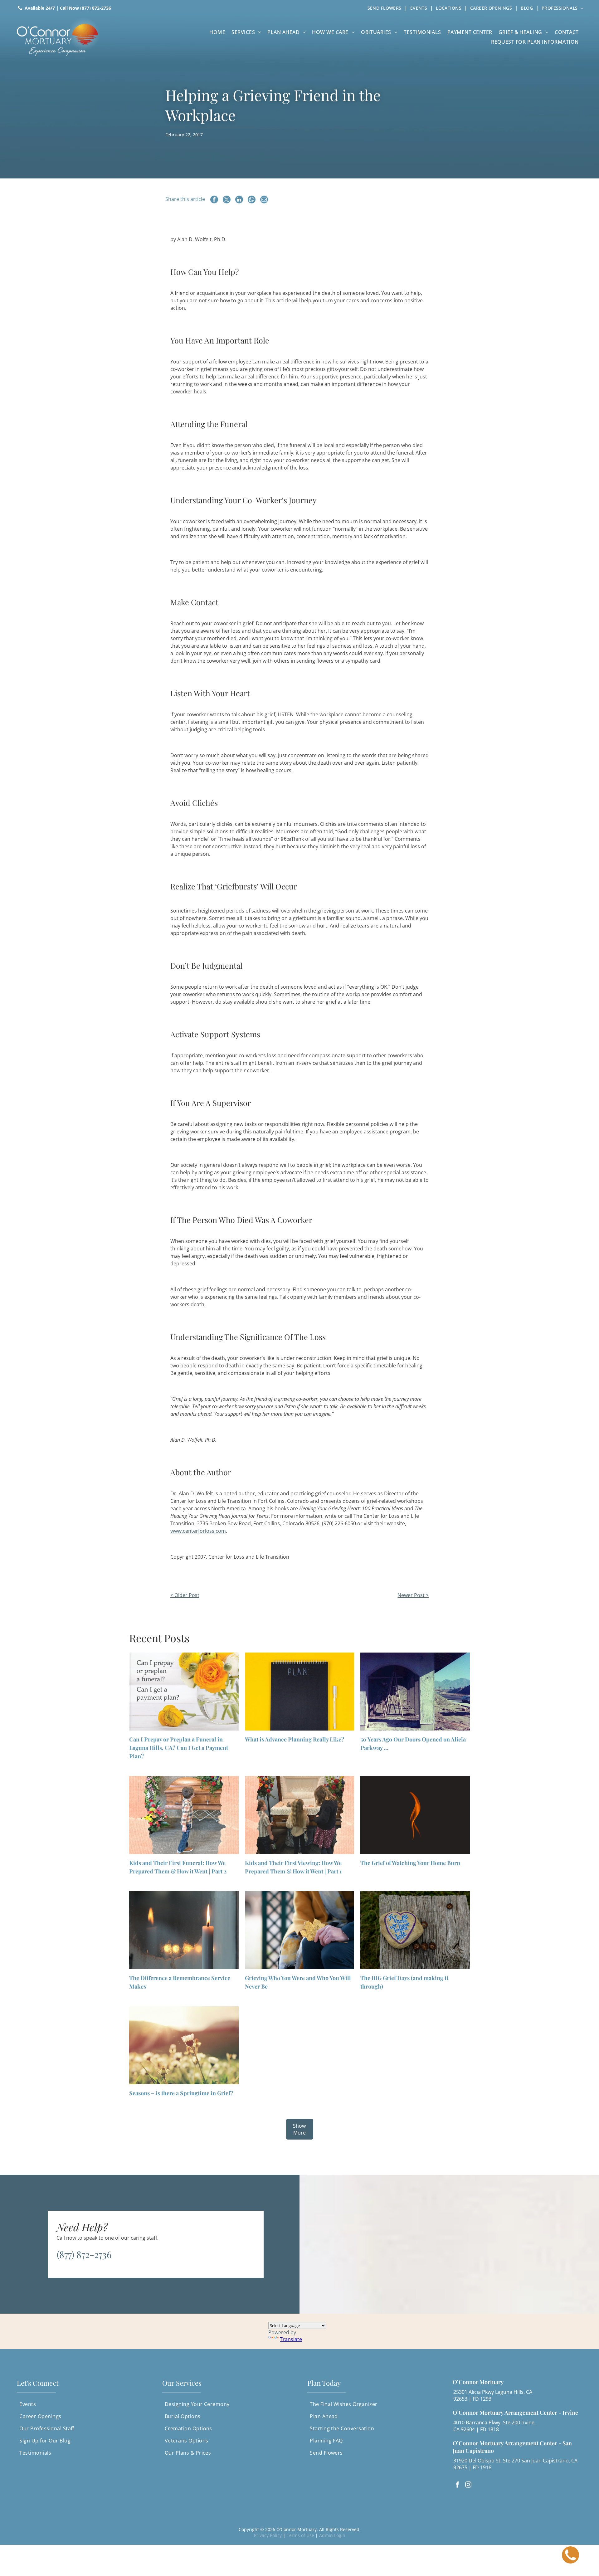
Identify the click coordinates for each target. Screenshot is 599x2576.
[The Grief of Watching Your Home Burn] (415, 1815)
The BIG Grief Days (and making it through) (404, 1982)
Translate (291, 2339)
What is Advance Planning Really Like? (295, 1739)
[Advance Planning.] (299, 1692)
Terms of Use (300, 2535)
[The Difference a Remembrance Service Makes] (184, 1930)
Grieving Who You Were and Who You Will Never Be (298, 1982)
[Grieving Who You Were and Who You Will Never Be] (299, 1930)
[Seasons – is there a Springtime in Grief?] (184, 2045)
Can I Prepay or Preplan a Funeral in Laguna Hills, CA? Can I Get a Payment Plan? (179, 1748)
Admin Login (332, 2535)
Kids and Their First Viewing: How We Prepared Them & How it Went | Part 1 (293, 1867)
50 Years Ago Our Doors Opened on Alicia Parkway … (413, 1743)
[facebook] (457, 2485)
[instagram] (468, 2485)
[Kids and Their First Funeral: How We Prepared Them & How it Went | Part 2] (184, 1815)
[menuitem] (386, 8)
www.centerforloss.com (198, 1531)
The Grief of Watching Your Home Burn (410, 1863)
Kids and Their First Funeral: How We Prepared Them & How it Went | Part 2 (178, 1867)
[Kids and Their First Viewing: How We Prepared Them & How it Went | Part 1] (299, 1815)
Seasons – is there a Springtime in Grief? (181, 2093)
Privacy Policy (268, 2535)
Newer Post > (413, 1595)
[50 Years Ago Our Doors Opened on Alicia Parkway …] (415, 1692)
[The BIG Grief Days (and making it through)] (415, 1930)
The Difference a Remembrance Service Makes (180, 1982)
